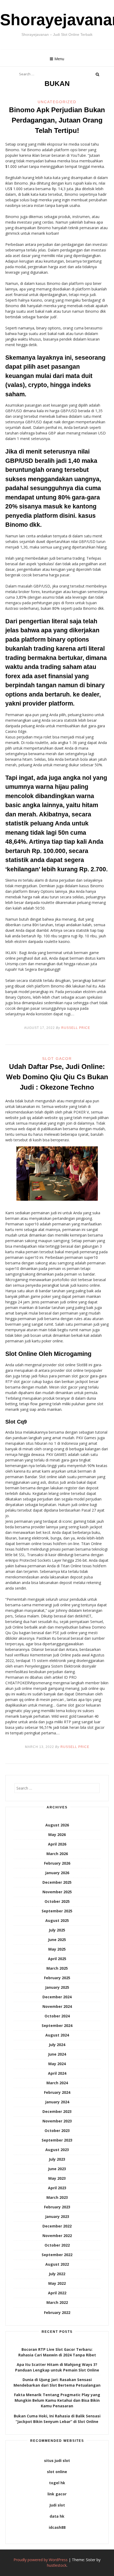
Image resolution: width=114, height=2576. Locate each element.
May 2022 (57, 2283)
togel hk (57, 2483)
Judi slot (57, 2505)
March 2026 (57, 1854)
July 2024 (57, 2045)
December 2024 (57, 1997)
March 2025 (57, 1968)
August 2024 (57, 2035)
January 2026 (57, 1873)
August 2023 (57, 2150)
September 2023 (57, 2140)
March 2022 (57, 2302)
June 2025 (57, 1940)
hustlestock (57, 2565)
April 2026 (57, 1844)
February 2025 (57, 1978)
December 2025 (57, 1882)
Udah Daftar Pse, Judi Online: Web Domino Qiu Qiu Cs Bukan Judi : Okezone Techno (57, 1077)
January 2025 (57, 1987)
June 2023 (57, 2169)
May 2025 (57, 1949)
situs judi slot (57, 2460)
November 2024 (57, 2006)
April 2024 (57, 2073)
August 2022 (57, 2264)
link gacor (57, 2494)
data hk (57, 2516)
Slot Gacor (57, 1059)
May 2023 (57, 2178)
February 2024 (57, 2092)
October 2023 (57, 2131)
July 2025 (57, 1930)
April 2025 (57, 1959)
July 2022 (57, 2274)
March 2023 (57, 2197)
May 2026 (57, 1835)
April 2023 (57, 2188)
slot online (57, 2472)
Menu (59, 59)
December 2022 (57, 2226)
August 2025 (57, 1920)
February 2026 (57, 1863)
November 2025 (57, 1892)
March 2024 (57, 2083)
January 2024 (57, 2102)
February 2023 (57, 2207)
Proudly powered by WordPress (41, 2560)
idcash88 (57, 2527)
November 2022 (57, 2236)
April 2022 (57, 2293)
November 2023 (57, 2121)
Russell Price (76, 1028)
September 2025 (57, 1911)
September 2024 (57, 2025)
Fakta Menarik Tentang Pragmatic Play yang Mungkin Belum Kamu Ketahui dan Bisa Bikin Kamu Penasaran (57, 2400)
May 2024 (57, 2064)
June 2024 (57, 2054)
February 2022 (57, 2312)
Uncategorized (57, 102)
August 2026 (57, 1825)
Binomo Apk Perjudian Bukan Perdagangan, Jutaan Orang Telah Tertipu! (57, 120)
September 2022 (57, 2255)
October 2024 (57, 2016)
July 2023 (57, 2159)
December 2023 (57, 2111)
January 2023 (57, 2216)
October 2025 (57, 1901)
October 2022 (57, 2245)
